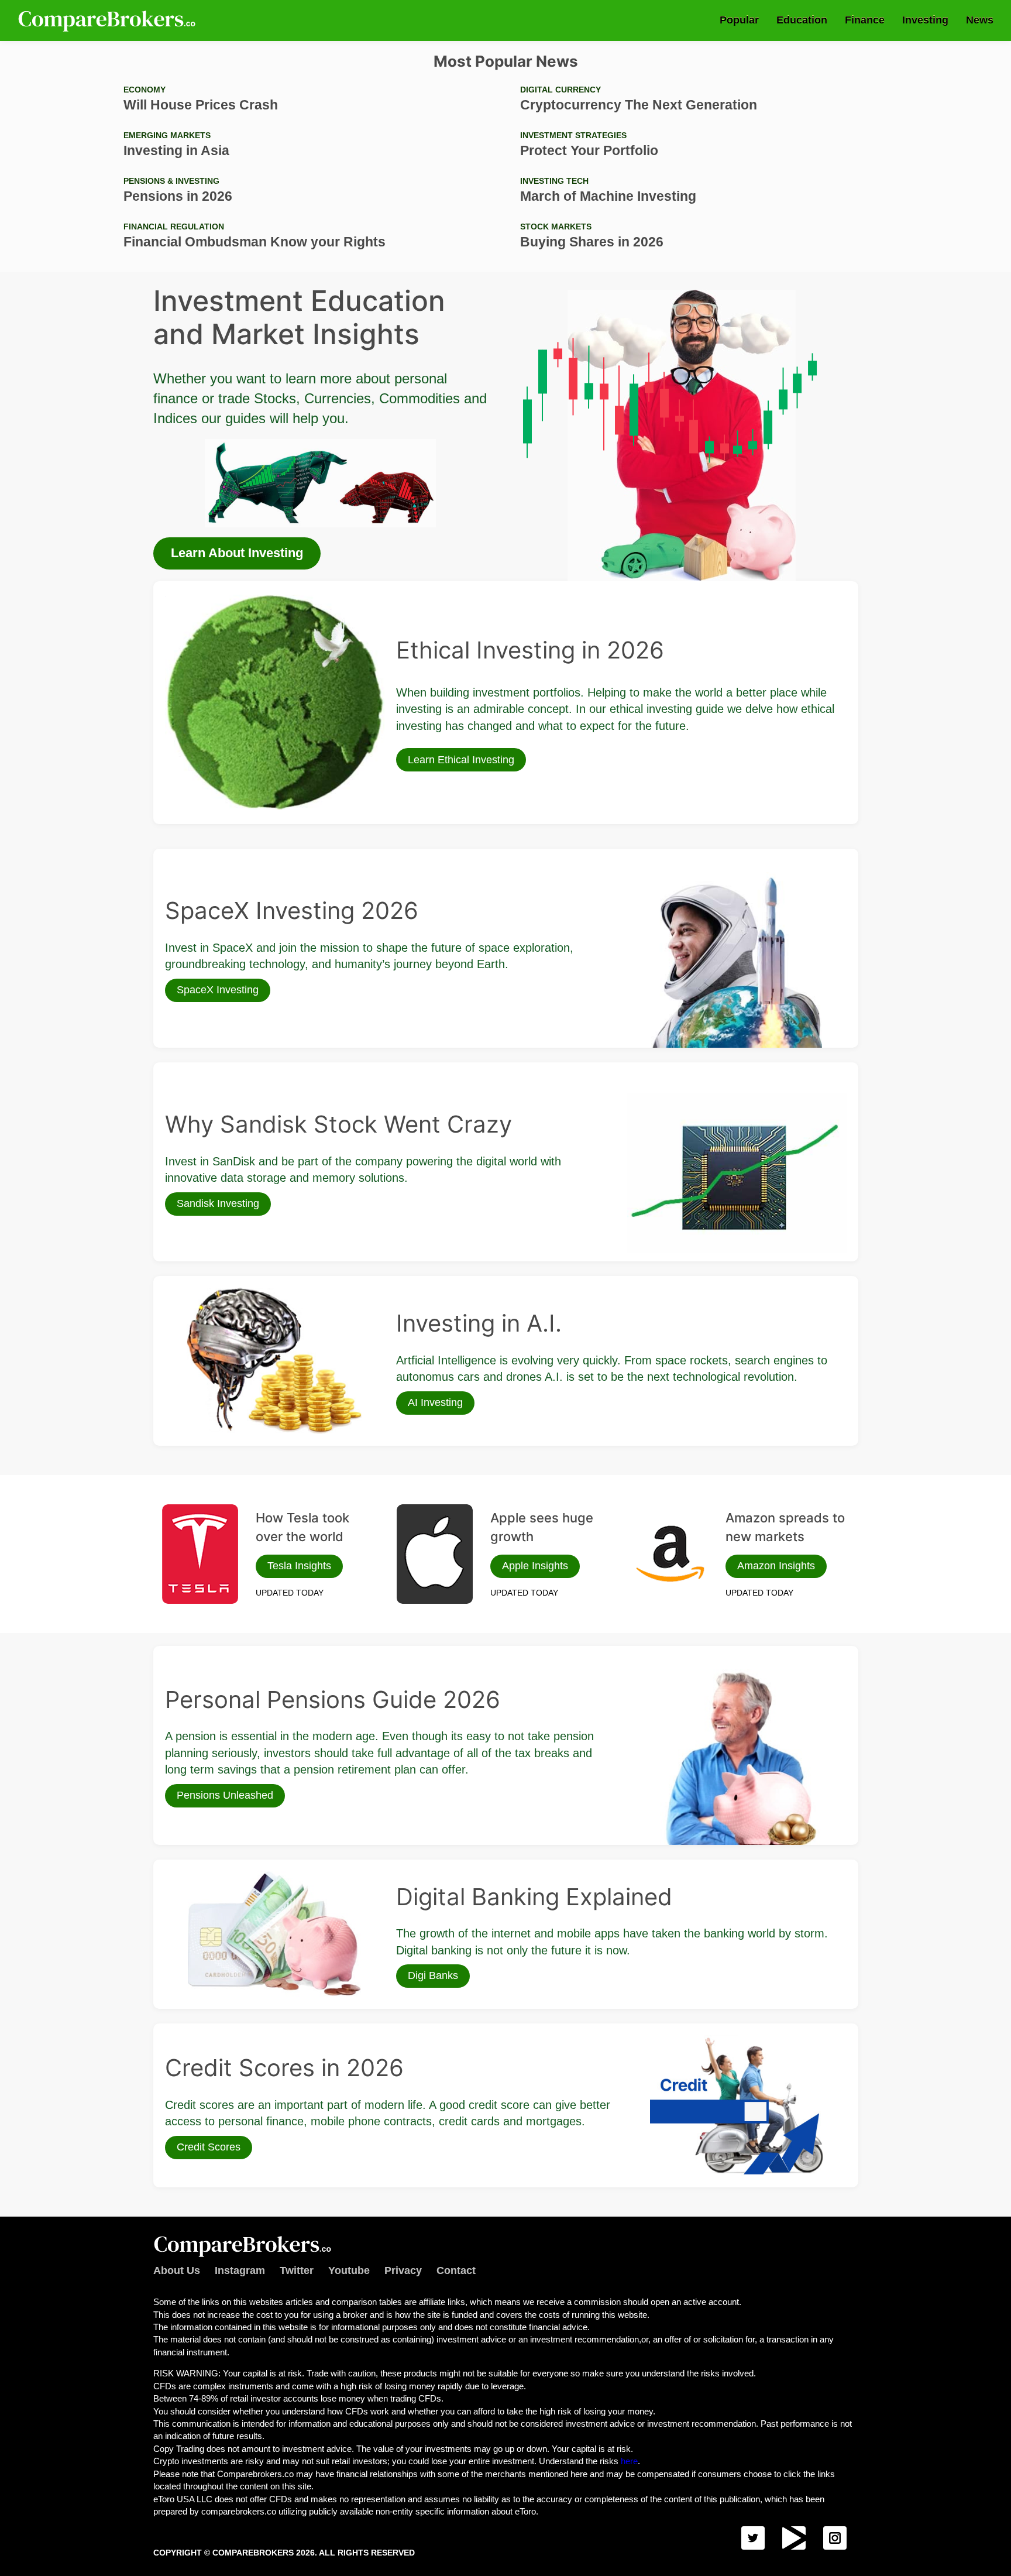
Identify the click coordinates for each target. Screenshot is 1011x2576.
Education (802, 20)
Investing (925, 20)
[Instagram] (835, 2538)
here (629, 2461)
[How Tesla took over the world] (200, 1554)
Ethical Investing (195, 599)
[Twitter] (753, 2538)
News (980, 20)
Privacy (403, 2270)
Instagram (240, 2270)
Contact (456, 2270)
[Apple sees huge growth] (435, 1554)
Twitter (297, 2270)
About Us (177, 2270)
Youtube (349, 2270)
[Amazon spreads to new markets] (670, 1554)
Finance (865, 20)
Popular (739, 20)
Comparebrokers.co (108, 20)
